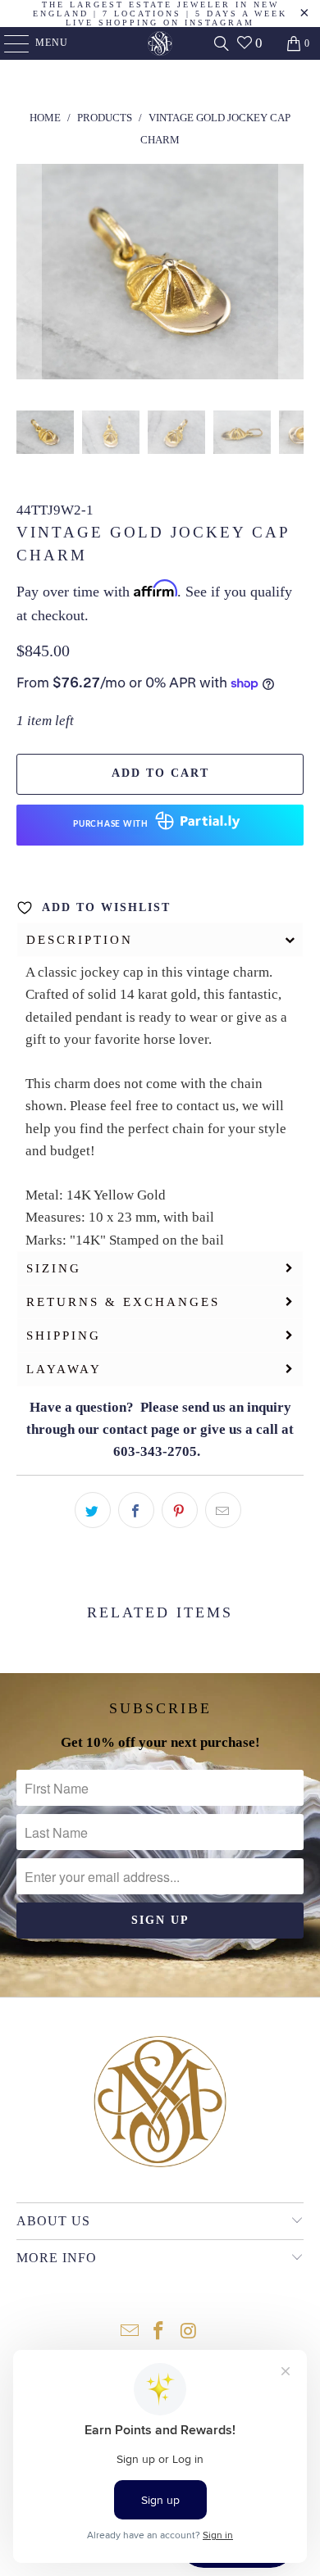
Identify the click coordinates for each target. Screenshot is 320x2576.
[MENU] (9, 43)
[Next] (291, 275)
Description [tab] (80, 940)
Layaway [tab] (64, 1369)
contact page (141, 1429)
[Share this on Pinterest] (180, 1510)
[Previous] (29, 275)
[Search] (222, 43)
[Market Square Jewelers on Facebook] (159, 2332)
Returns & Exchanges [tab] (123, 1302)
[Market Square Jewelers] (160, 43)
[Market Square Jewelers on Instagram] (189, 2332)
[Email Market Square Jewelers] (130, 2332)
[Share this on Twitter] (93, 1510)
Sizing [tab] (54, 1268)
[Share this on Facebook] (136, 1510)
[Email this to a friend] (223, 1510)
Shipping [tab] (64, 1336)
